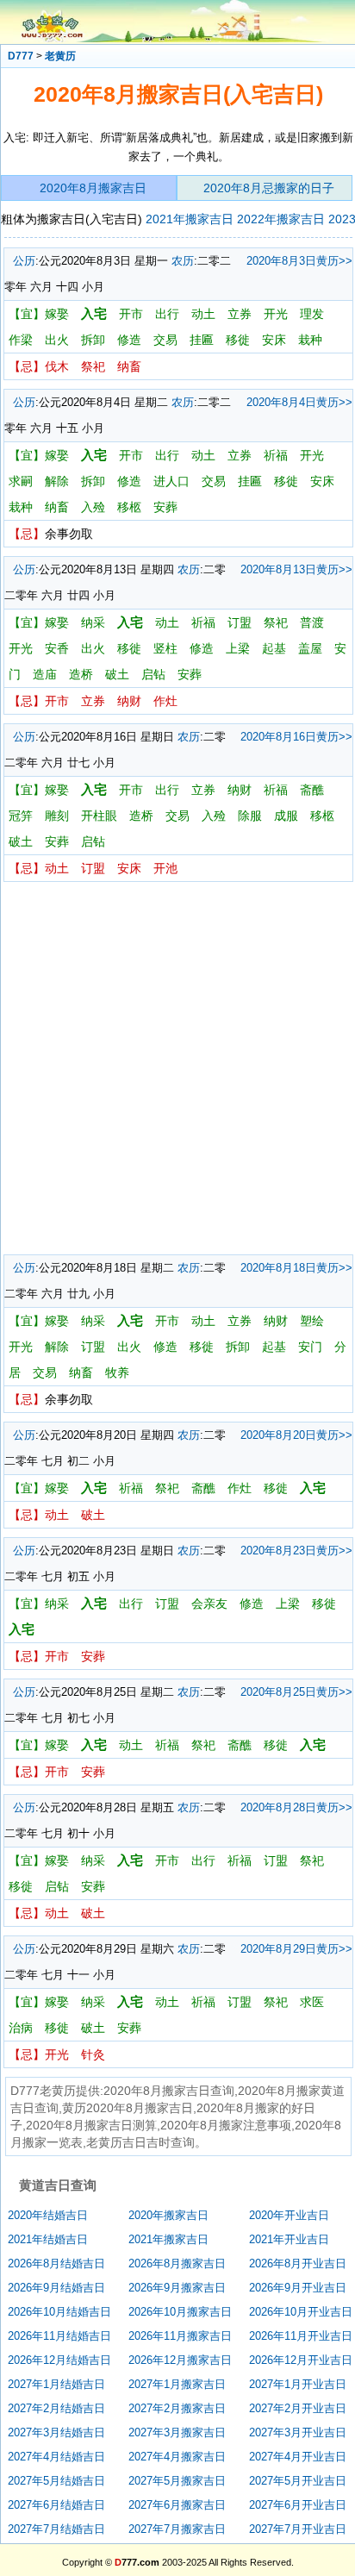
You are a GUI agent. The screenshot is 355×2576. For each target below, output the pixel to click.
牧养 (117, 1372)
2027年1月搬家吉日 (177, 2384)
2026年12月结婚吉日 (59, 2360)
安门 (310, 1347)
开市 (131, 314)
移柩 (129, 507)
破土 (117, 674)
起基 (274, 648)
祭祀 (93, 366)
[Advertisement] (177, 1068)
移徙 (238, 340)
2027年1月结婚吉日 (56, 2384)
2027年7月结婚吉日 (56, 2529)
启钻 (153, 674)
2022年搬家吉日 (281, 219)
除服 (250, 816)
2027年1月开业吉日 (298, 2384)
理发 (312, 314)
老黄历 (60, 56)
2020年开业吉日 (289, 2215)
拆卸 (93, 340)
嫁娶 (57, 314)
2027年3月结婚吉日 (56, 2432)
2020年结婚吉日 (48, 2215)
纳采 (93, 622)
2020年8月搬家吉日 (93, 188)
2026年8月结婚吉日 (56, 2263)
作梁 (21, 340)
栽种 (310, 340)
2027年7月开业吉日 (298, 2529)
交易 (165, 340)
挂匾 (202, 340)
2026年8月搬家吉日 (177, 2263)
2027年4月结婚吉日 (56, 2457)
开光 (276, 314)
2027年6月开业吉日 (298, 2505)
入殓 (93, 507)
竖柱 (165, 648)
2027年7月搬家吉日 (177, 2529)
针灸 (93, 2054)
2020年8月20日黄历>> (296, 1435)
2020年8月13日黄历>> (296, 569)
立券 (240, 314)
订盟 (240, 622)
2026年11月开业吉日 (301, 2336)
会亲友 (209, 1604)
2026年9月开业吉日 (298, 2288)
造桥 (81, 674)
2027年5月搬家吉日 (177, 2481)
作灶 (165, 701)
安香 (57, 648)
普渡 (312, 622)
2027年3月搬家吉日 (177, 2432)
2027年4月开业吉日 (298, 2457)
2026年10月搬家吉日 (180, 2312)
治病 (21, 2028)
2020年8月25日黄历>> (296, 1692)
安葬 (165, 507)
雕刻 (57, 816)
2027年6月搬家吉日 (177, 2505)
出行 (167, 314)
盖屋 (310, 648)
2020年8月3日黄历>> (299, 261)
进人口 (171, 481)
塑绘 (312, 1321)
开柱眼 (99, 816)
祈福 (276, 455)
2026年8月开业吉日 (298, 2263)
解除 (57, 481)
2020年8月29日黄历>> (296, 1949)
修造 (129, 340)
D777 (21, 56)
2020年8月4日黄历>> (299, 402)
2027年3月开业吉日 (298, 2432)
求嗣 (21, 481)
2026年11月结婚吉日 (59, 2336)
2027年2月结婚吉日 (56, 2408)
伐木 (57, 366)
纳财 (129, 701)
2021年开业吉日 (289, 2239)
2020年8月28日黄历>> (296, 1807)
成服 (286, 816)
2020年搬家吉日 (168, 2215)
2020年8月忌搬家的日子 (269, 188)
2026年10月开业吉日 (301, 2312)
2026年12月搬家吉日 (180, 2360)
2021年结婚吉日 (48, 2239)
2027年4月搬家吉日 (177, 2457)
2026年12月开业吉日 (301, 2360)
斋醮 (312, 790)
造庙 (45, 674)
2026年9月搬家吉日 (177, 2288)
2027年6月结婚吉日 (56, 2505)
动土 (203, 314)
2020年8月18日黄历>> (296, 1268)
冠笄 (21, 816)
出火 (57, 340)
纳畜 (129, 366)
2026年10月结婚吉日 (59, 2312)
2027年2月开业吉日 (298, 2408)
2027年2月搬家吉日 (177, 2408)
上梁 (238, 648)
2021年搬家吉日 (190, 219)
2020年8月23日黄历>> (296, 1551)
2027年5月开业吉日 (298, 2481)
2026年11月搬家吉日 (180, 2336)
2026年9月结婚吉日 (56, 2288)
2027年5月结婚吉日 (56, 2481)
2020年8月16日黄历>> (296, 737)
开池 (165, 868)
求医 (312, 2002)
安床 (274, 340)
